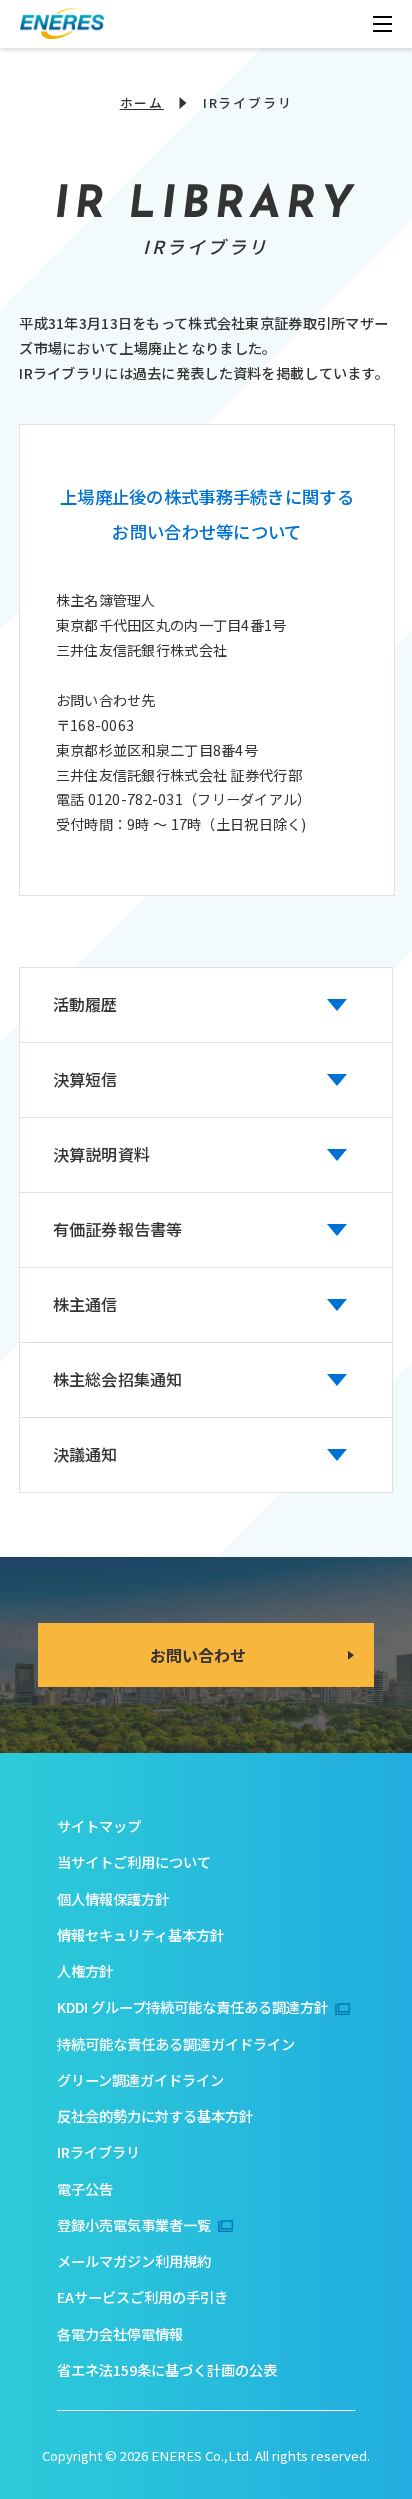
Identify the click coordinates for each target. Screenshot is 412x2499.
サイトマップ (99, 1825)
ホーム (142, 102)
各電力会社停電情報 (120, 2333)
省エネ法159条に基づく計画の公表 (167, 2369)
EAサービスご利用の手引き (142, 2296)
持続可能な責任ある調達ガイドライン (176, 2043)
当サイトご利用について (134, 1861)
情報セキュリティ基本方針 (140, 1934)
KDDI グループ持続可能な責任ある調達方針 (192, 2006)
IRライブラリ (98, 2151)
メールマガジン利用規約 (134, 2260)
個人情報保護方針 (113, 1898)
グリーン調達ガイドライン (140, 2079)
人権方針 (85, 1970)
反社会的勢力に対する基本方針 (155, 2115)
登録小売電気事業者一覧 (134, 2224)
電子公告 (85, 2188)
